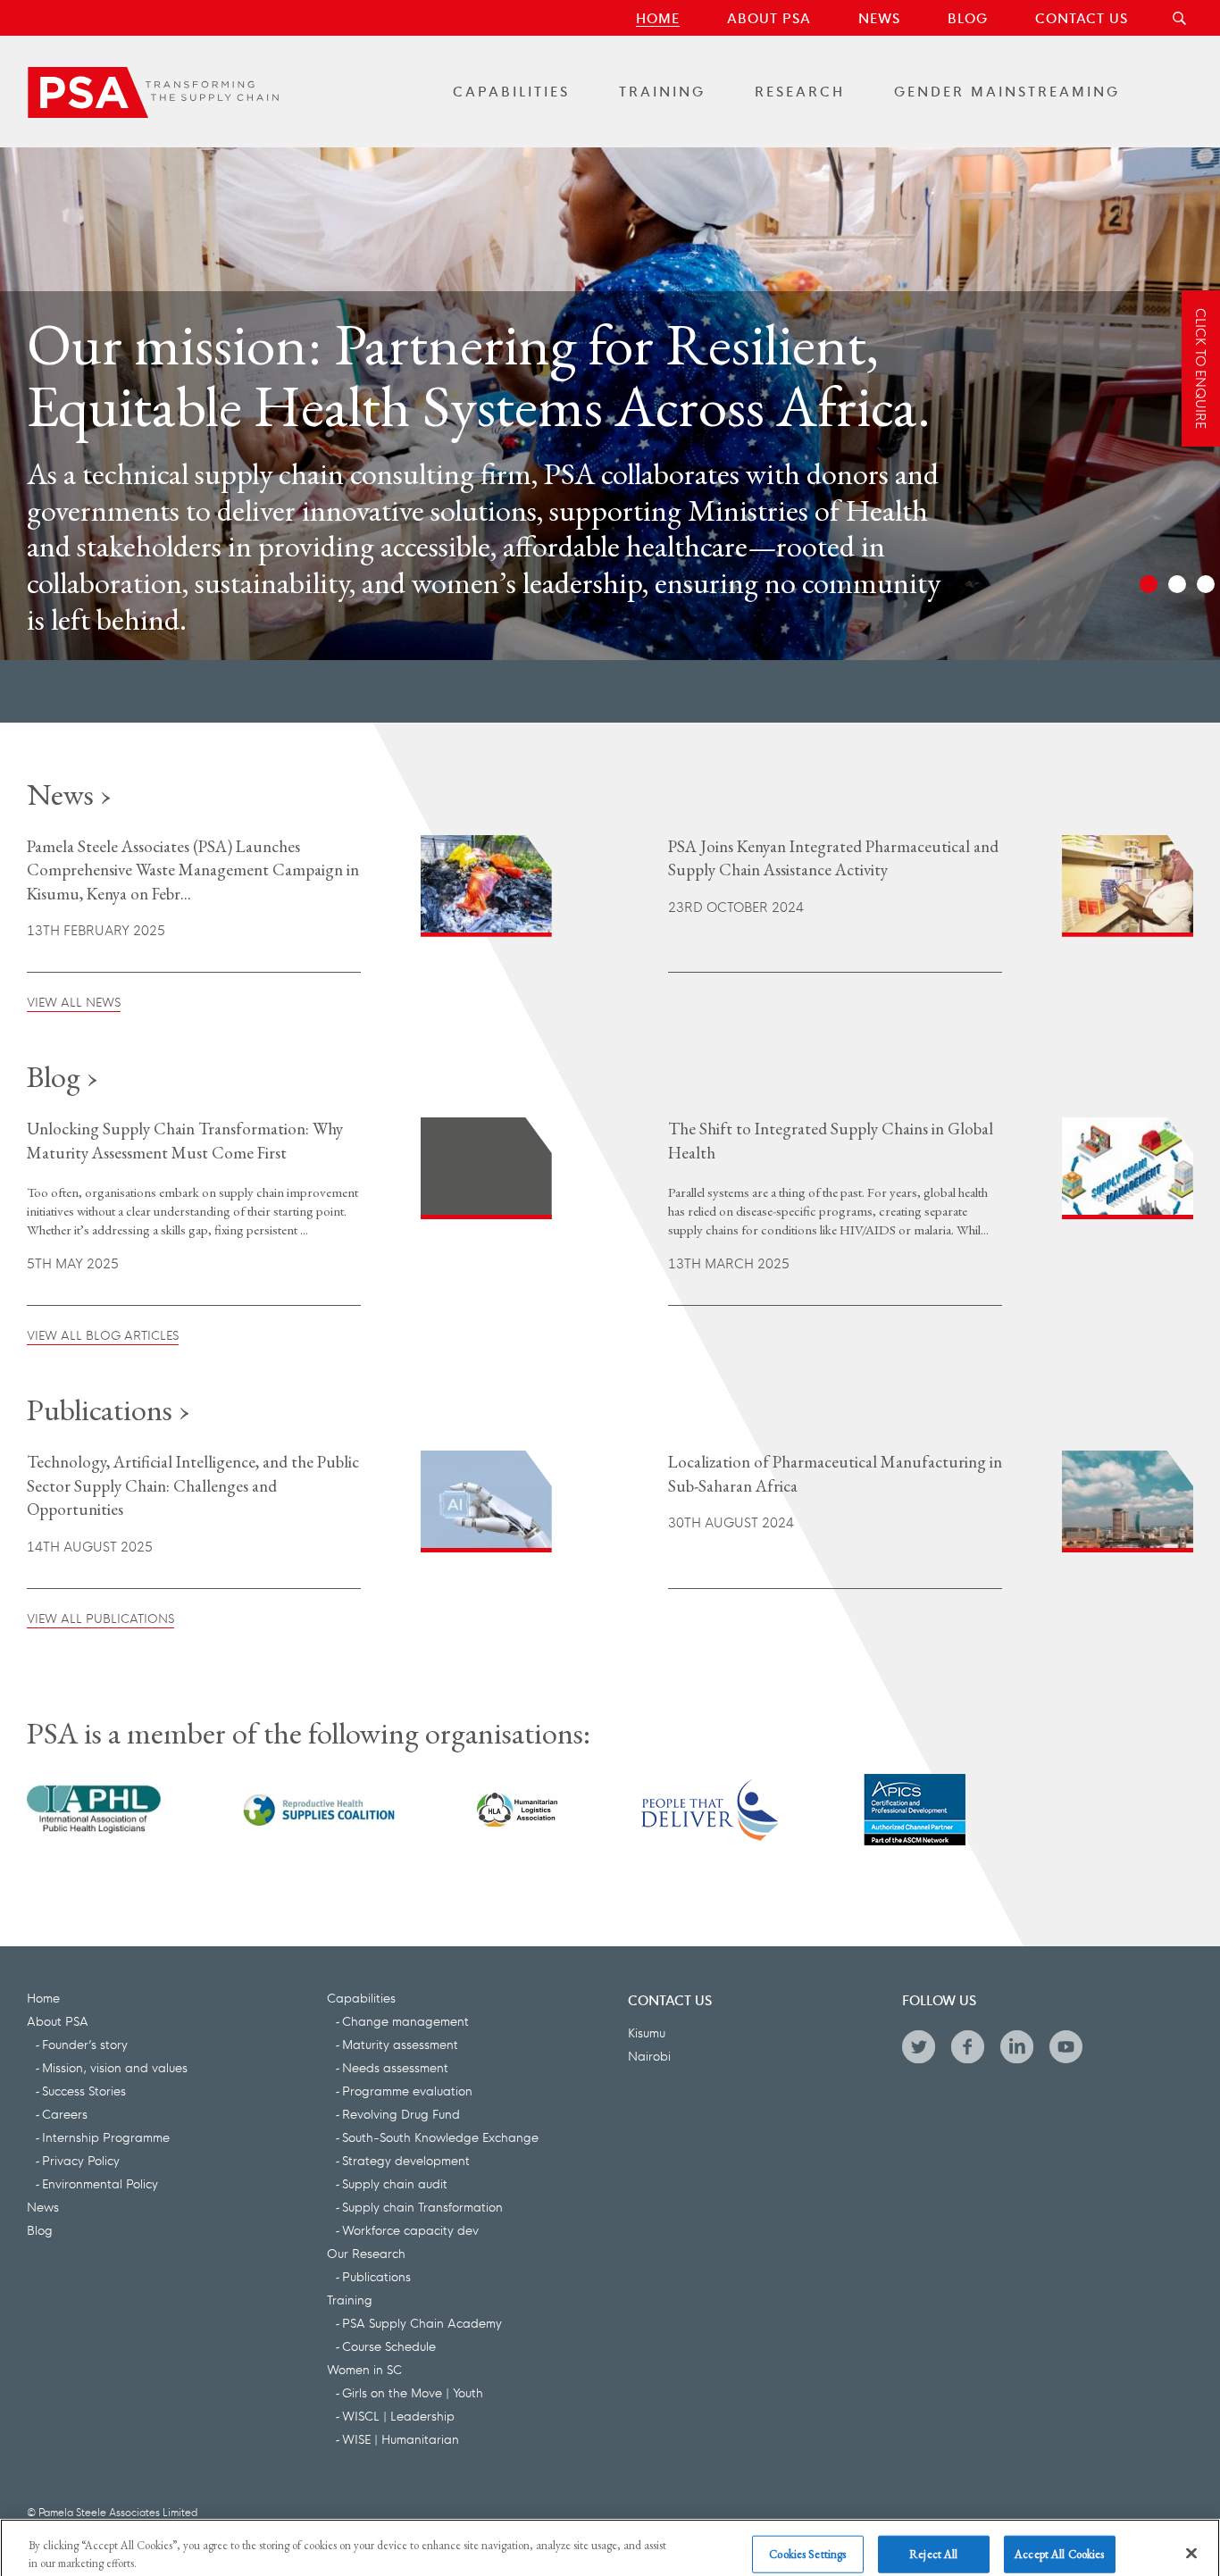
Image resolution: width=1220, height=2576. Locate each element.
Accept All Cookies (1059, 2538)
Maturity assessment (400, 2044)
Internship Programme (106, 2137)
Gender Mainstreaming (1007, 91)
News (879, 17)
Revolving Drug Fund (401, 2113)
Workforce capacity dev (410, 2229)
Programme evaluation (407, 2090)
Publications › (109, 1409)
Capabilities (511, 91)
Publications (376, 2276)
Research (800, 91)
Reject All (933, 2538)
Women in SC (364, 2369)
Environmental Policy (100, 2183)
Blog (968, 17)
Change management (405, 2020)
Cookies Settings (807, 2538)
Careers (65, 2113)
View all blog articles (103, 1334)
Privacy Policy (81, 2160)
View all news (74, 1001)
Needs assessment (395, 2067)
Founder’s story (85, 2044)
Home (658, 17)
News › (69, 794)
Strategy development (406, 2160)
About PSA (769, 17)
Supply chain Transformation (422, 2206)
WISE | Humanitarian (401, 2438)
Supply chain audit (395, 2183)
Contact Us (1082, 17)
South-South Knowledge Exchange (440, 2137)
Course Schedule (389, 2346)
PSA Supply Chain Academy (422, 2322)
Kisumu (647, 2032)
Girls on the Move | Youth (413, 2392)
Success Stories (84, 2090)
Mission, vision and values (115, 2067)
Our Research (366, 2253)
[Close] (1191, 2537)
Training (662, 91)
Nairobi (649, 2055)
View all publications (100, 1618)
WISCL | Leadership (398, 2415)
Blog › (63, 1076)
